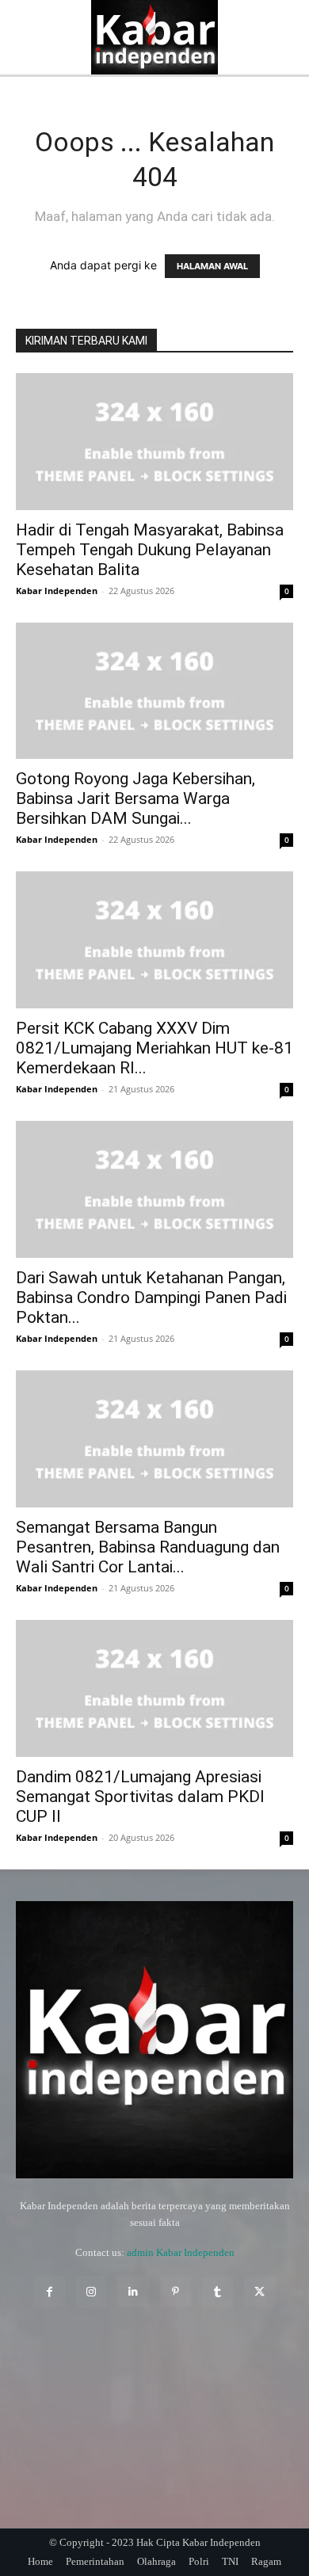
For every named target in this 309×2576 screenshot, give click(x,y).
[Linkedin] (134, 2292)
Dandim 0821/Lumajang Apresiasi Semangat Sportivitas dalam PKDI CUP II (140, 1797)
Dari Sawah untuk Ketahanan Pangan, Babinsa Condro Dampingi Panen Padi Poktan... (151, 1298)
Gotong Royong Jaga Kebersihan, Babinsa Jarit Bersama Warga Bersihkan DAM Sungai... (135, 798)
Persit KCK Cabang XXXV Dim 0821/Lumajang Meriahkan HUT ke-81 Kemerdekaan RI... (154, 1048)
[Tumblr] (217, 2292)
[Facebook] (49, 2292)
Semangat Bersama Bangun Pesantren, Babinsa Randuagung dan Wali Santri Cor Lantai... (148, 1547)
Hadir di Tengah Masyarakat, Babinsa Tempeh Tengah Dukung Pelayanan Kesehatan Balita (150, 550)
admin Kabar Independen (181, 2252)
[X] (259, 2292)
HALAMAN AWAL (212, 266)
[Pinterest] (175, 2292)
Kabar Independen (57, 591)
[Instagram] (92, 2292)
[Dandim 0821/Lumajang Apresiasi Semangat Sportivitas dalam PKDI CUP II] (154, 1688)
